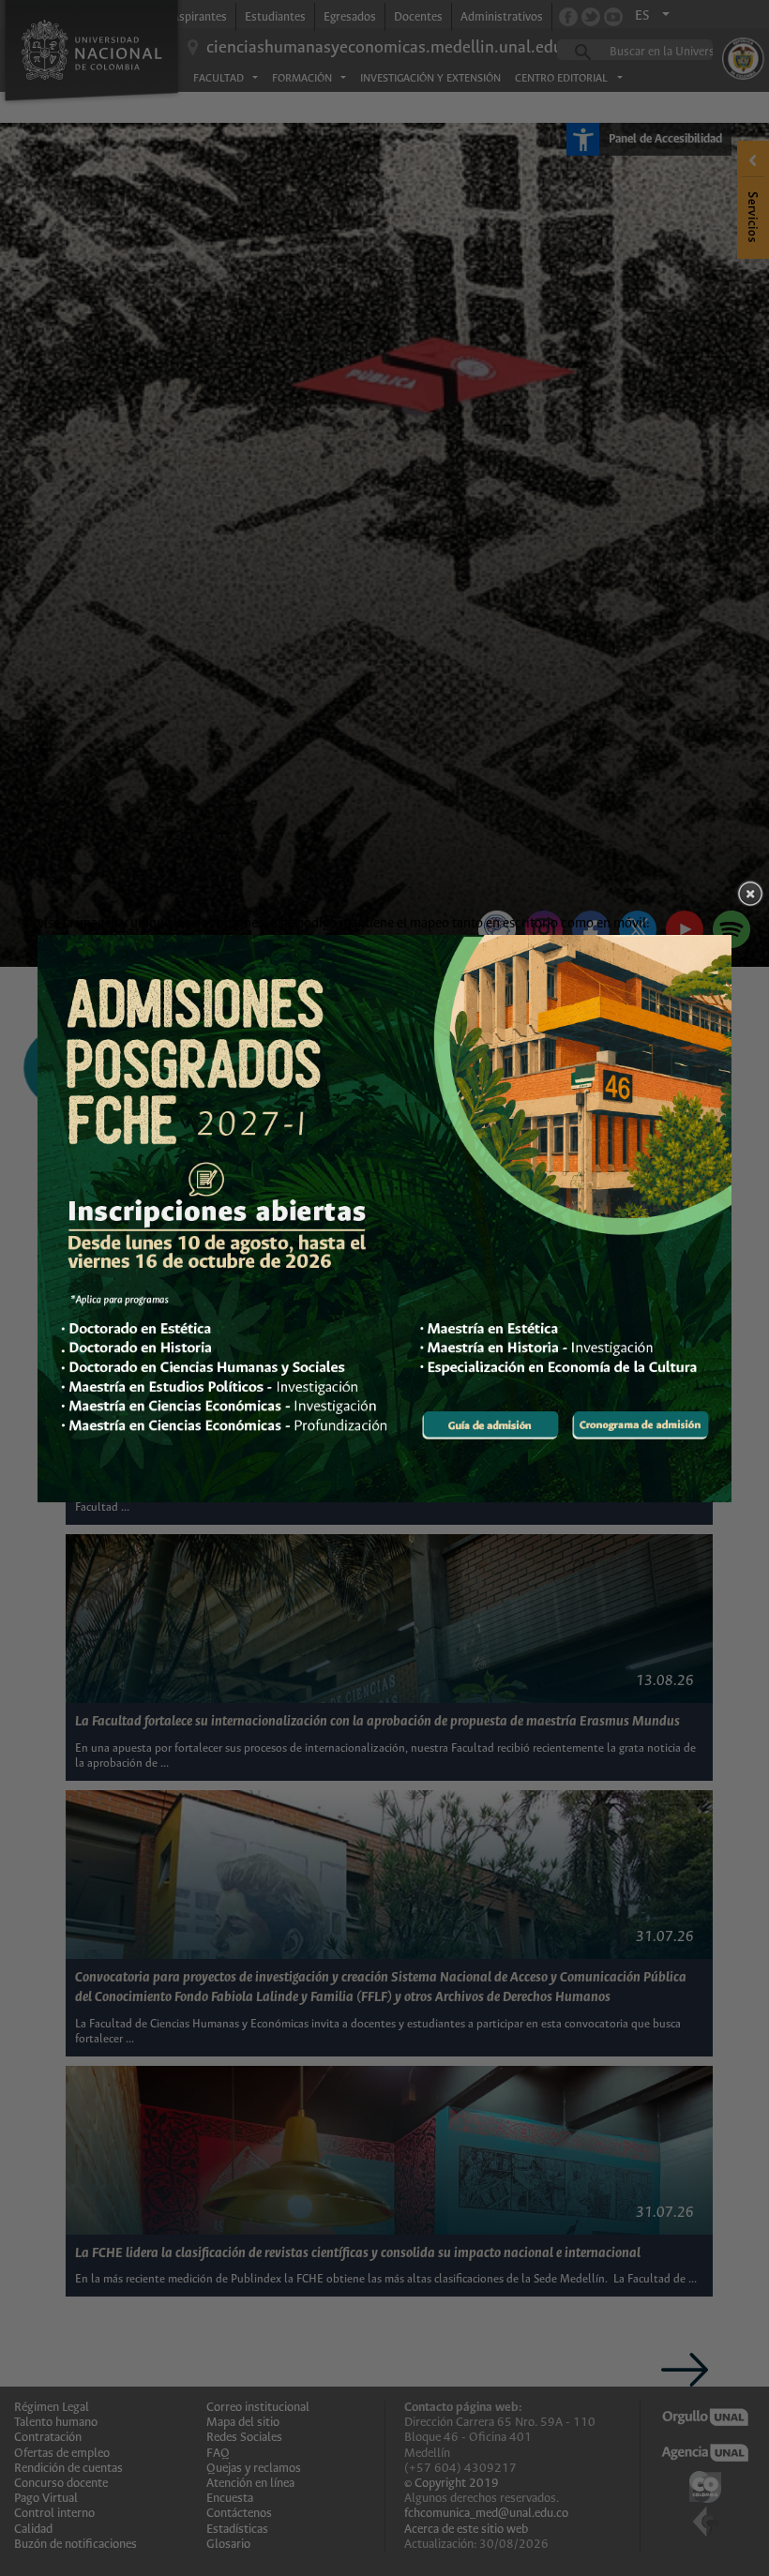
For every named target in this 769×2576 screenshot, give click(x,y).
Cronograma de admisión (640, 1425)
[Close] (750, 894)
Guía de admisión (490, 1425)
